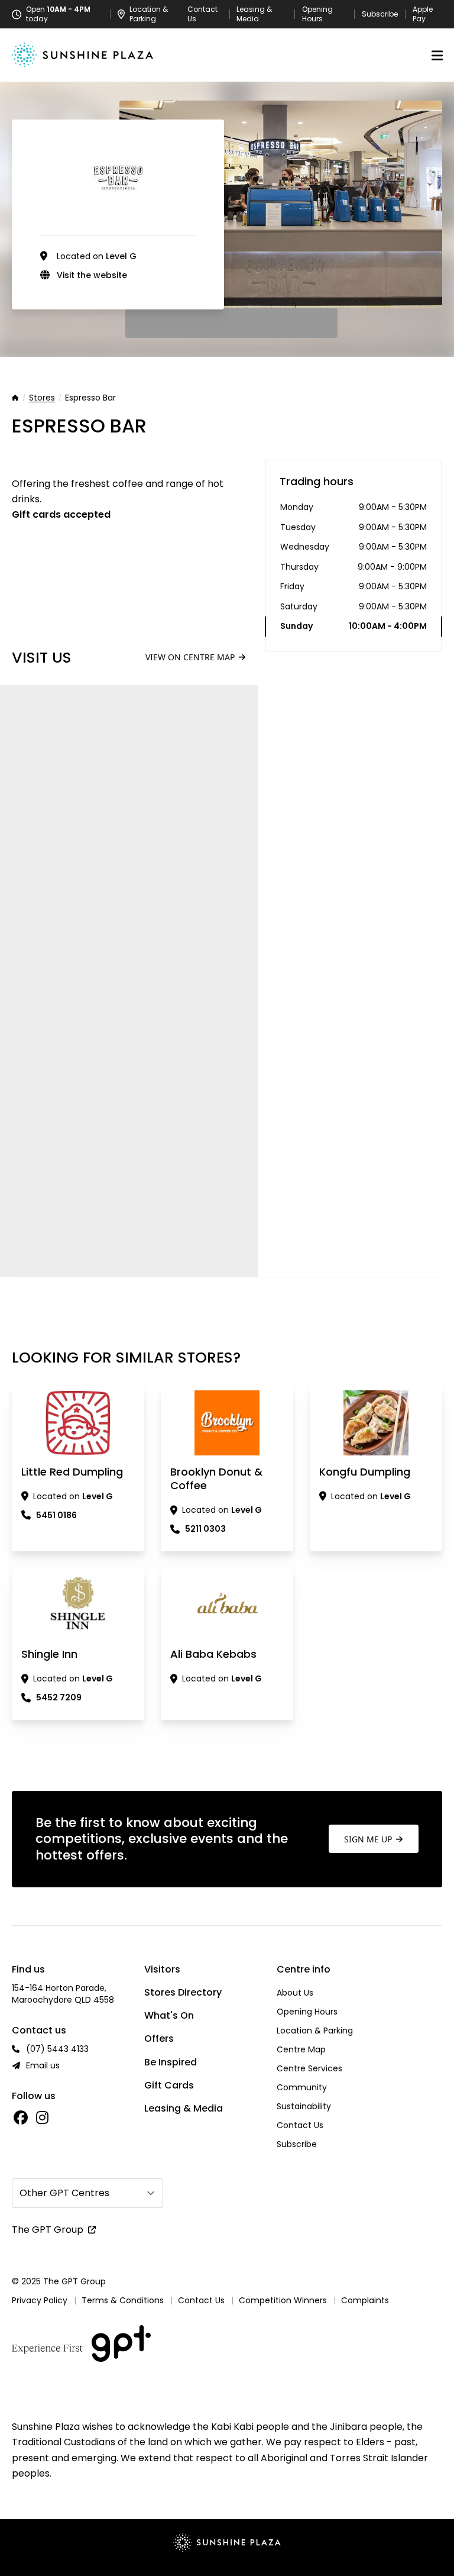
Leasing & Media (254, 14)
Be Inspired (171, 2062)
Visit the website (92, 275)
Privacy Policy (40, 2300)
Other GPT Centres (64, 2193)
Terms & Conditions (123, 2300)
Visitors (162, 1969)
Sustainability (304, 2106)
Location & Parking (315, 2031)
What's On (169, 2015)
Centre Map (301, 2049)
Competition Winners (283, 2300)
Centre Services (309, 2068)
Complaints (365, 2300)
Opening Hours (317, 14)
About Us (295, 1993)
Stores (42, 398)
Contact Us (202, 14)
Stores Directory (183, 1992)
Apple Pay (423, 14)
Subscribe (380, 14)
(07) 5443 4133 (57, 2049)
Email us (43, 2065)
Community (302, 2087)
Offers (159, 2038)
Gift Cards (169, 2085)
